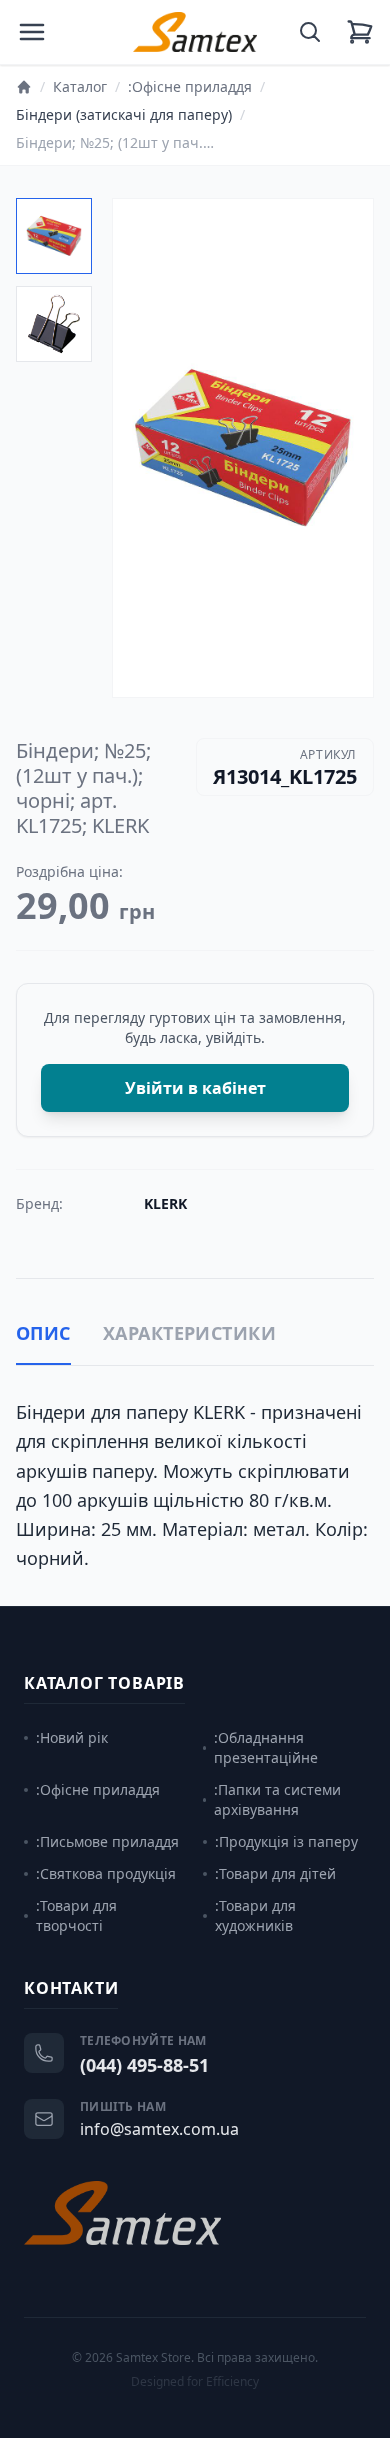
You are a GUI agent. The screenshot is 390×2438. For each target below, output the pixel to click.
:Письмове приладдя (107, 1841)
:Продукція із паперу (286, 1841)
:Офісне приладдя (190, 86)
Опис (43, 1333)
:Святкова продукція (106, 1873)
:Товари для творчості (76, 1915)
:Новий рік (72, 1737)
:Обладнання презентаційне (266, 1747)
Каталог (80, 86)
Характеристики (189, 1333)
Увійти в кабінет (195, 1088)
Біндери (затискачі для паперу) (124, 114)
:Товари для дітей (275, 1873)
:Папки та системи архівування (277, 1799)
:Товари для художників (255, 1915)
